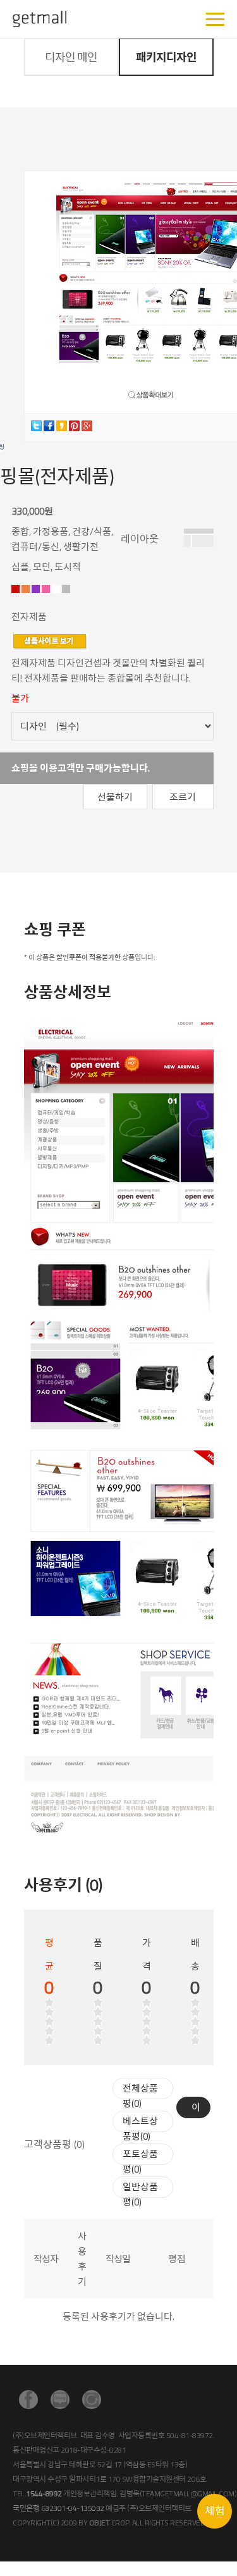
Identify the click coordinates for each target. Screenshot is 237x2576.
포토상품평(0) (140, 2162)
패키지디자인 (166, 57)
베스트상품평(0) (140, 2129)
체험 (215, 2511)
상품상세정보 (68, 992)
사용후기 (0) (63, 1885)
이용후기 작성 (196, 2109)
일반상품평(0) (140, 2194)
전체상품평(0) (140, 2096)
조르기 (183, 797)
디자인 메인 (71, 57)
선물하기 (115, 797)
